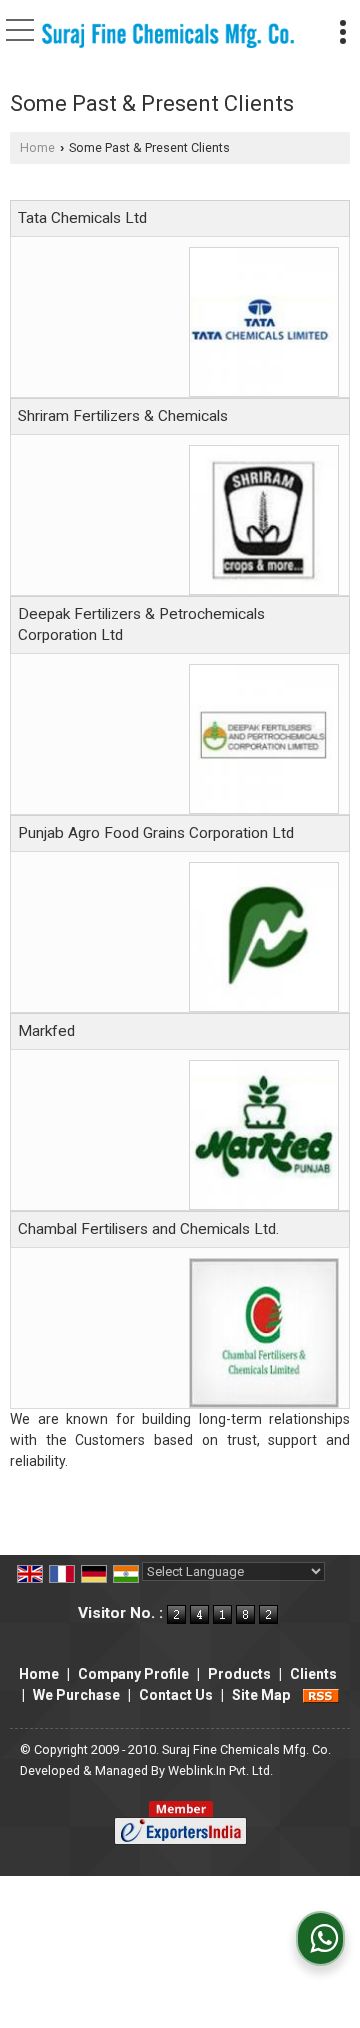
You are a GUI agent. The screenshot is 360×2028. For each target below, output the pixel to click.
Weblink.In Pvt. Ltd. (220, 1770)
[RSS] (321, 1695)
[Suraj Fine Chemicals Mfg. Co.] (168, 37)
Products (239, 1674)
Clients (313, 1674)
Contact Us (176, 1695)
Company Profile (133, 1674)
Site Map (261, 1695)
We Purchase (76, 1695)
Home (37, 147)
